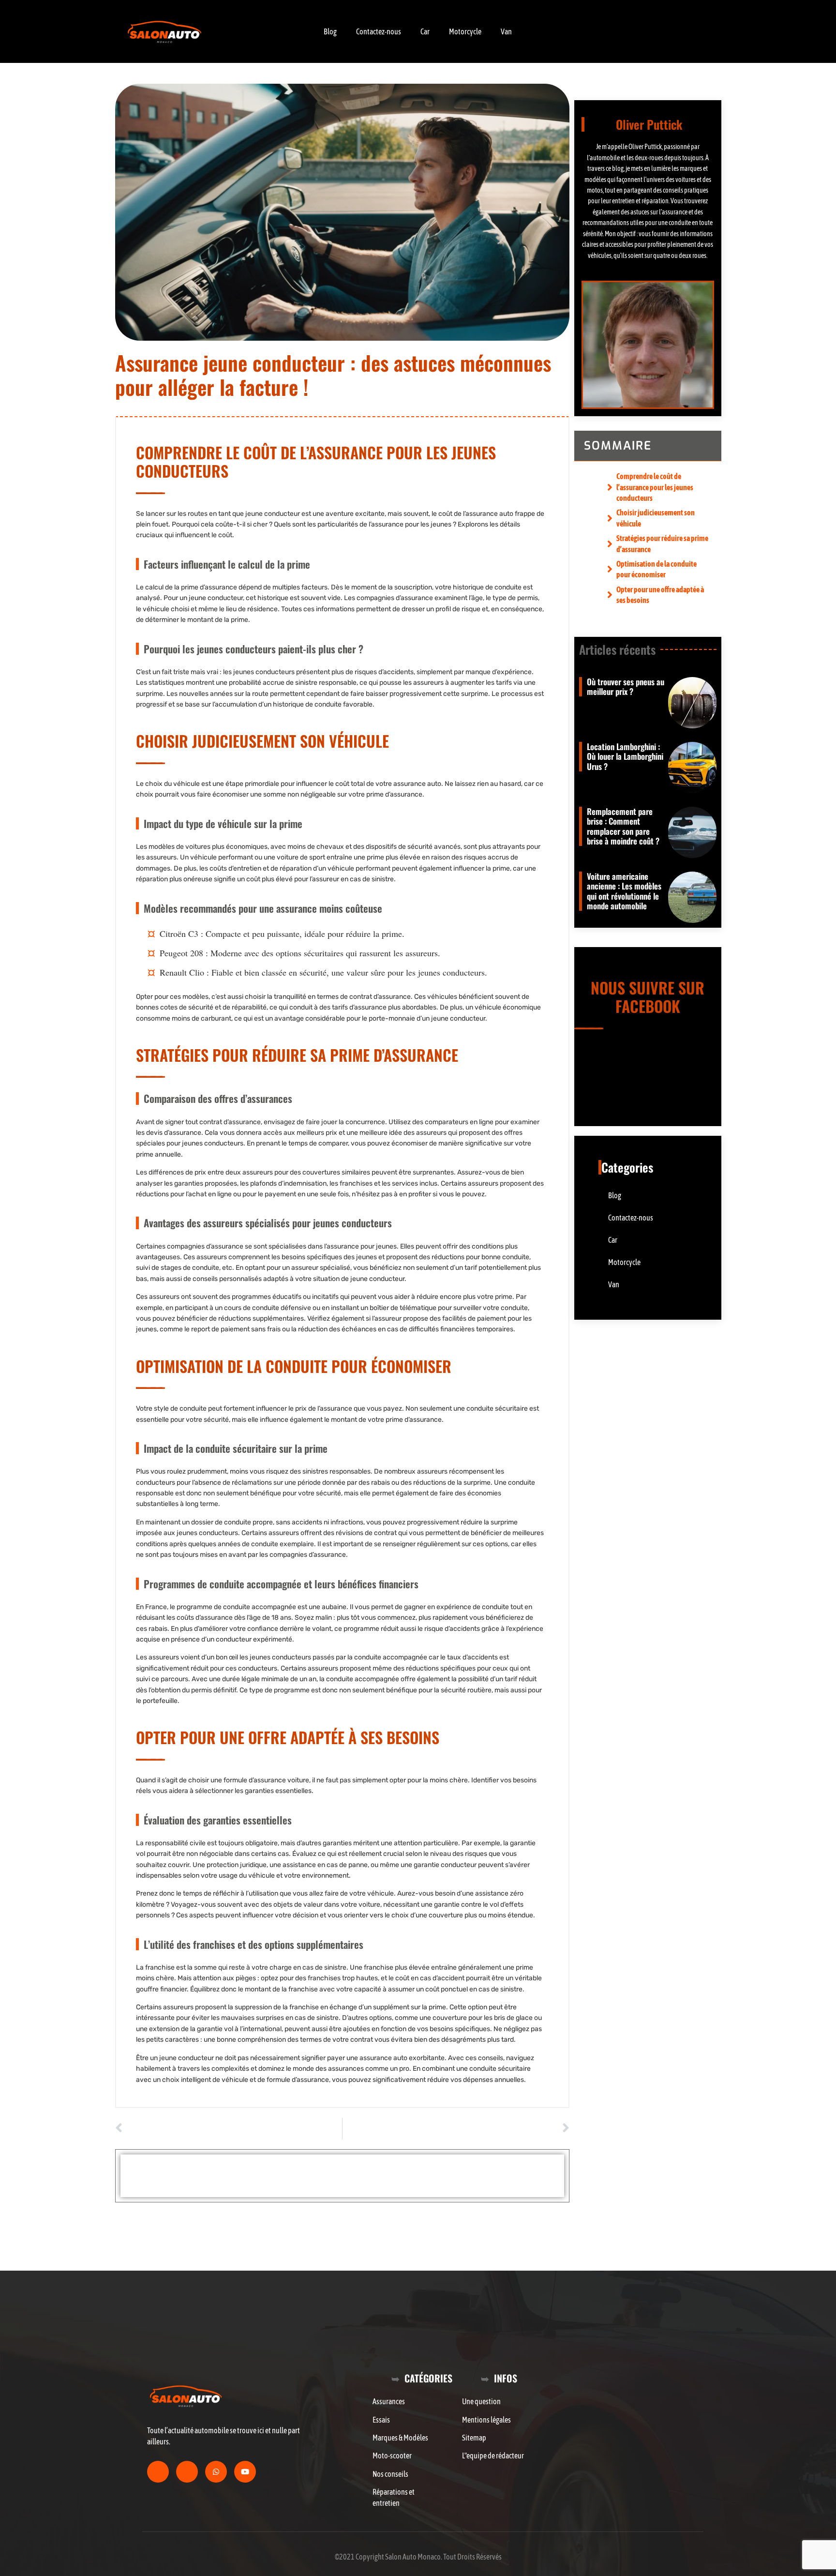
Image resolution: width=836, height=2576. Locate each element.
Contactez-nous (379, 31)
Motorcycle (465, 31)
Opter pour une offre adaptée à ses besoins (660, 595)
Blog (330, 31)
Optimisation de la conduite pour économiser (657, 569)
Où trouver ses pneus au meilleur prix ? (626, 686)
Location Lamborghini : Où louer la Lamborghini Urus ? (625, 756)
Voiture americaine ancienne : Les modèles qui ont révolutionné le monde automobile (624, 891)
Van (506, 31)
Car (425, 31)
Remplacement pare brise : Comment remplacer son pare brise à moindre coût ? (623, 826)
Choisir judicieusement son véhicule (656, 518)
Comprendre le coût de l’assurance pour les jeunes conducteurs (655, 487)
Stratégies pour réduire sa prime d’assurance (662, 543)
